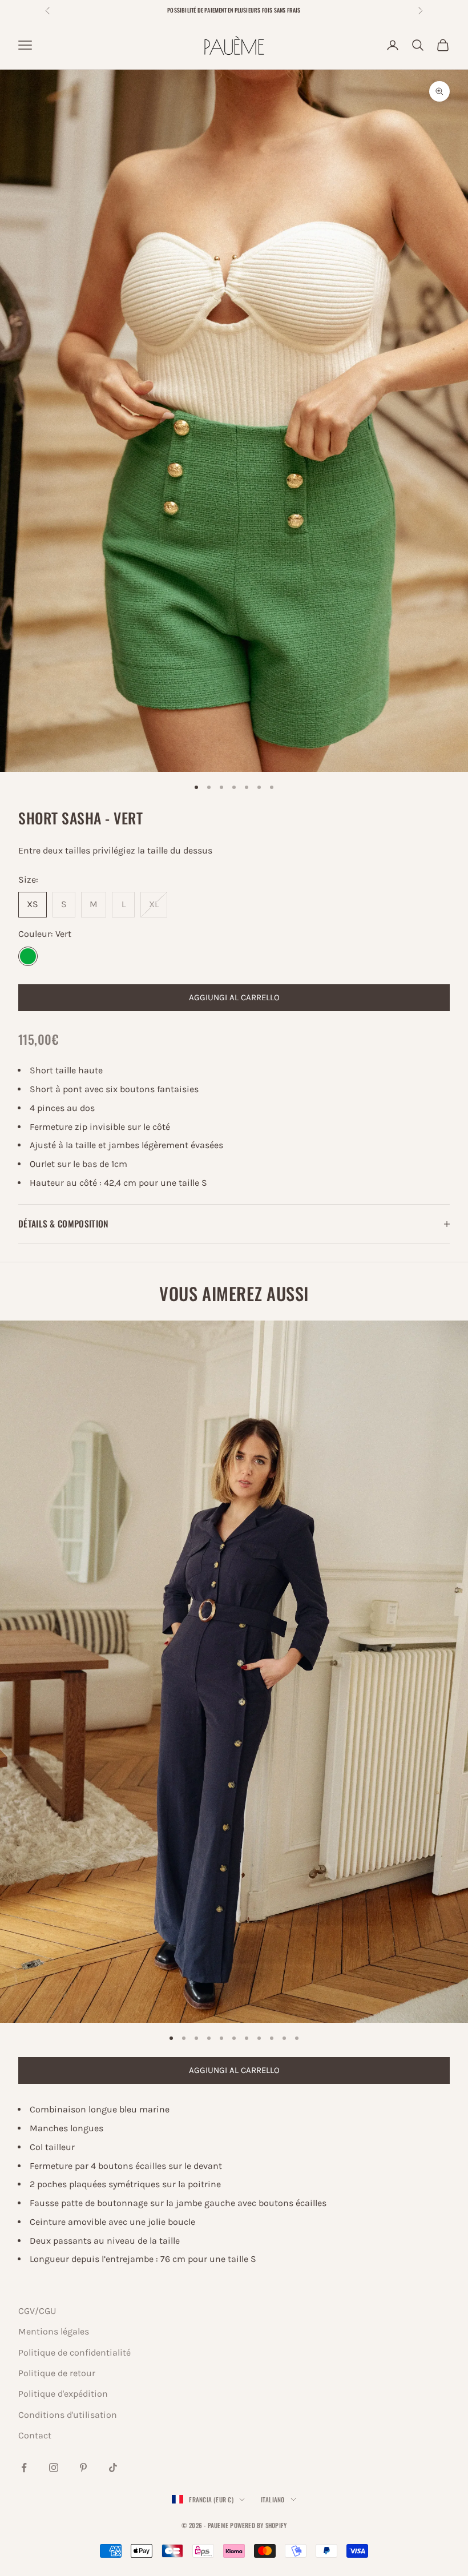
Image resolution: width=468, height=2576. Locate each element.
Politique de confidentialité (74, 2352)
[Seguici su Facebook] (24, 2468)
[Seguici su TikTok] (113, 2468)
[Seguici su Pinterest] (83, 2468)
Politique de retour (57, 2373)
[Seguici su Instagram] (54, 2468)
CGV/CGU (37, 2311)
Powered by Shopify (258, 2525)
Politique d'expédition (63, 2394)
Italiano (273, 2499)
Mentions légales (54, 2331)
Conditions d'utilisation (68, 2415)
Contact (35, 2435)
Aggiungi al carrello (234, 997)
